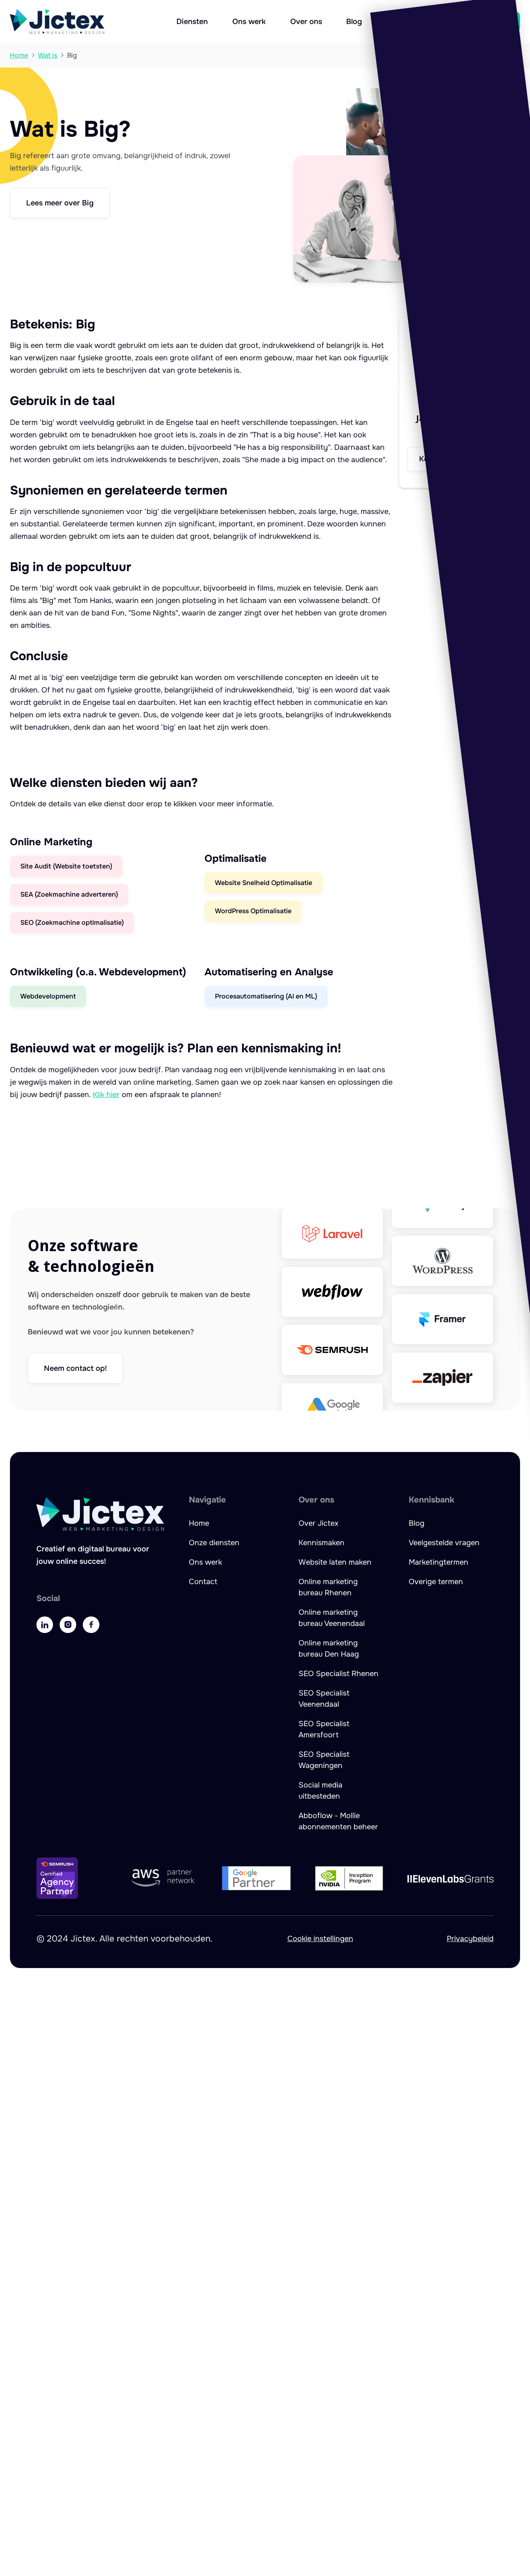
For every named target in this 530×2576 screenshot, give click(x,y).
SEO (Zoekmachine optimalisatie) (72, 923)
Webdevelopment (48, 996)
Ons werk (249, 22)
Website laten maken (335, 1562)
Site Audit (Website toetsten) (66, 866)
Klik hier (106, 1095)
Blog (354, 22)
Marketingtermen (438, 1562)
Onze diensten (214, 1543)
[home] (57, 22)
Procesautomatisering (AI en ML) (266, 996)
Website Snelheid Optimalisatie (264, 883)
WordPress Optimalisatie (253, 911)
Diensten (192, 22)
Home (199, 1523)
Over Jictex (318, 1523)
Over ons (306, 22)
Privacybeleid (470, 1939)
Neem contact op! (75, 1368)
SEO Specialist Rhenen (338, 1674)
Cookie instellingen (320, 1939)
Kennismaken (322, 1543)
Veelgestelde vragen (444, 1543)
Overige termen (436, 1582)
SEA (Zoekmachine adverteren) (69, 894)
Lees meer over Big (60, 203)
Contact (203, 1582)
